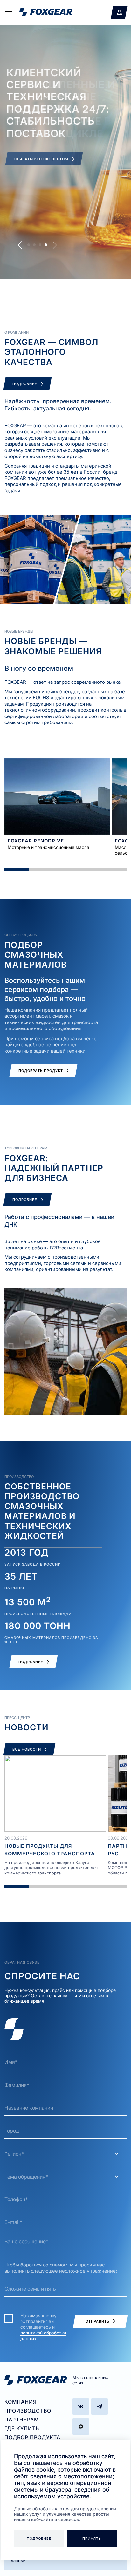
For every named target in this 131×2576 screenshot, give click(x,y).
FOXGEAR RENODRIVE (36, 841)
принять (92, 2539)
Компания (21, 2402)
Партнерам (22, 2420)
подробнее (39, 2539)
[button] (20, 245)
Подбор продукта (32, 2437)
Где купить (22, 2428)
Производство (28, 2411)
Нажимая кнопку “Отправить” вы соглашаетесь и (43, 2327)
